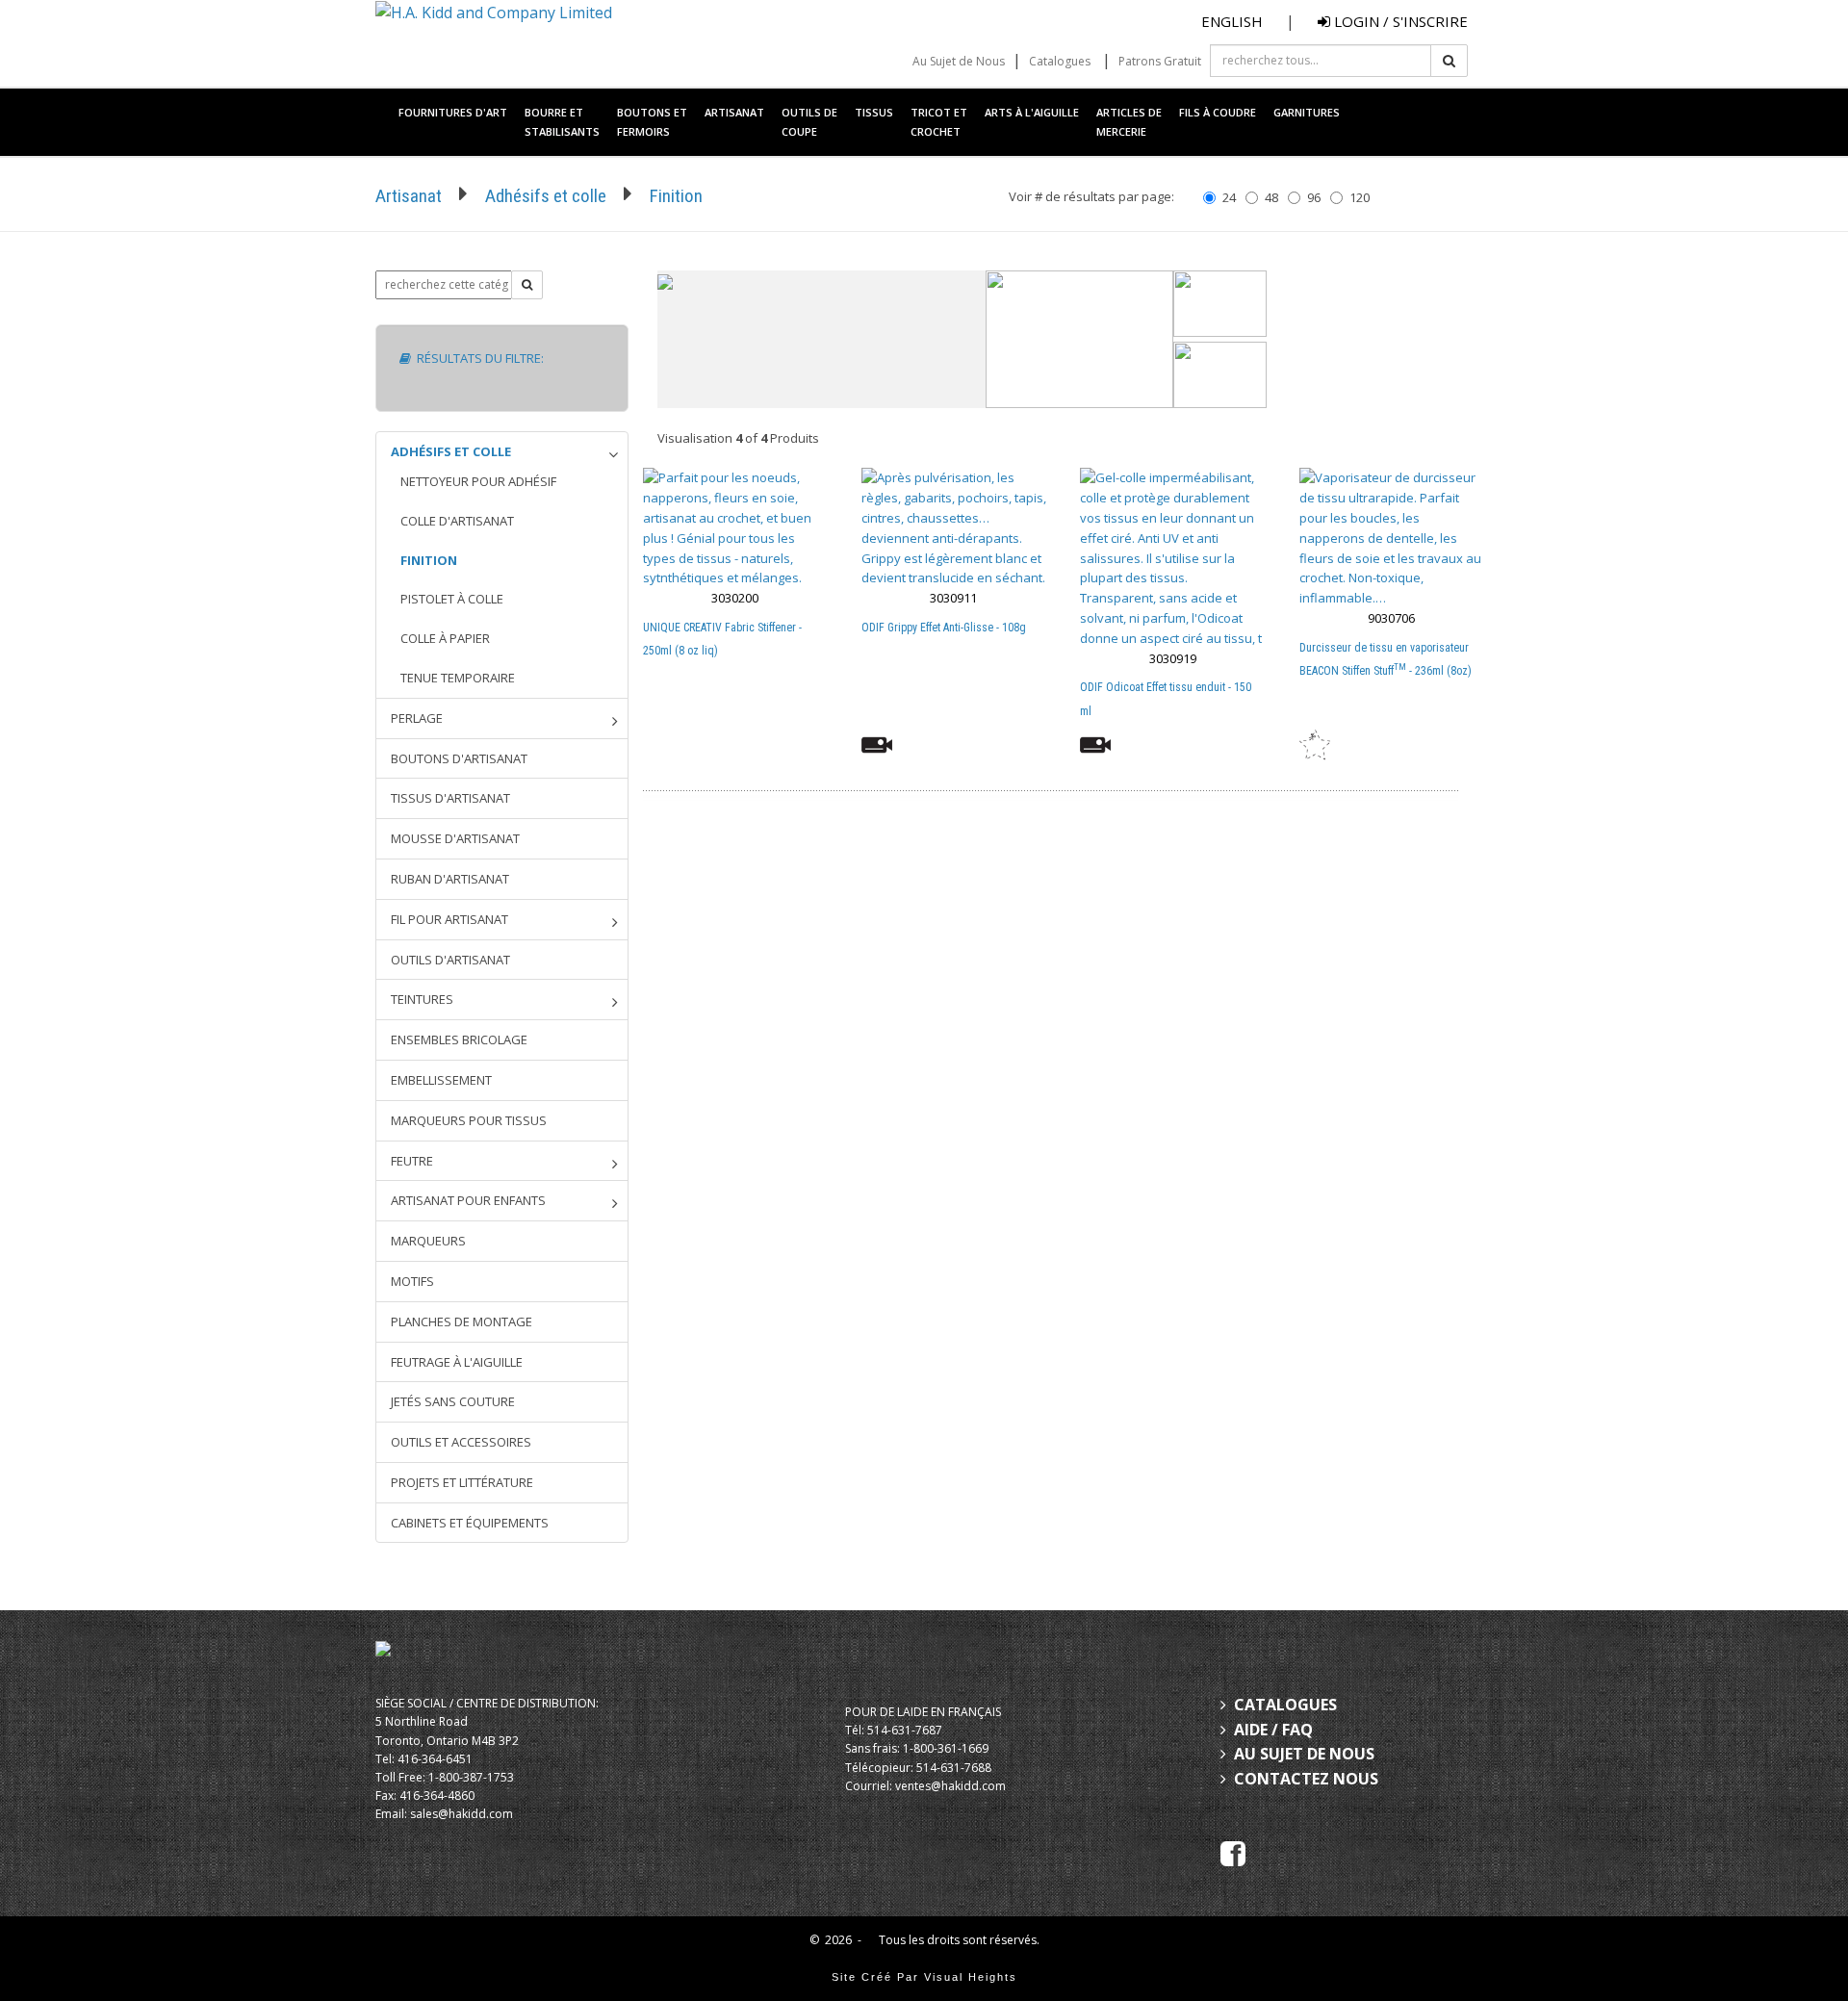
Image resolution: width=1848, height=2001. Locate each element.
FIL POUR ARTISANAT (449, 919)
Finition (676, 196)
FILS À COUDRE (1218, 112)
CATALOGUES (1285, 1705)
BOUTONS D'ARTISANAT (459, 758)
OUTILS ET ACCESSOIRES (461, 1442)
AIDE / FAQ (1273, 1730)
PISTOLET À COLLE (452, 599)
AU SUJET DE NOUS (1304, 1754)
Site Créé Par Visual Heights (924, 1977)
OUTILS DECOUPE (809, 122)
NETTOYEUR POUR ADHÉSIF (478, 481)
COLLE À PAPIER (445, 638)
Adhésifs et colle (546, 196)
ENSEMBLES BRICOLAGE (459, 1039)
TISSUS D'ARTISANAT (450, 798)
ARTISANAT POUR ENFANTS (468, 1200)
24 (1229, 197)
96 (1314, 197)
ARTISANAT (734, 112)
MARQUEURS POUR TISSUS (469, 1120)
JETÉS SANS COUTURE (453, 1401)
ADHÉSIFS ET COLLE (451, 451)
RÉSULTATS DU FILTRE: (477, 358)
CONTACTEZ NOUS (1306, 1779)
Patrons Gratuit (1160, 61)
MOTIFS (412, 1281)
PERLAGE (417, 718)
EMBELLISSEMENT (441, 1080)
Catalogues (1060, 61)
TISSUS (874, 112)
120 (1360, 197)
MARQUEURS (428, 1241)
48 (1271, 197)
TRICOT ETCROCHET (939, 122)
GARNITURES (1307, 112)
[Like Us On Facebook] (1233, 1853)
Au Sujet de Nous (959, 61)
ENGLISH (1232, 21)
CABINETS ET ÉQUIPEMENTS (470, 1523)
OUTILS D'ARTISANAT (450, 960)
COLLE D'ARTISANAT (457, 521)
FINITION (429, 560)
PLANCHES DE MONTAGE (462, 1321)
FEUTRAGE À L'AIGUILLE (457, 1362)
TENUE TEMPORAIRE (458, 678)
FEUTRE (412, 1161)
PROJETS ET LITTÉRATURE (462, 1482)
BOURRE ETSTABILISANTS (562, 122)
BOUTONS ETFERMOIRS (652, 122)
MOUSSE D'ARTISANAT (455, 838)
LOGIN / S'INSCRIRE (1399, 21)
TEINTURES (422, 999)
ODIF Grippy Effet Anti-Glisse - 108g (944, 628)
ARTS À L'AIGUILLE (1032, 112)
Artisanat (409, 196)
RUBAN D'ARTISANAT (450, 879)
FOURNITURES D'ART (453, 112)
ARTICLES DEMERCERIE (1129, 122)
